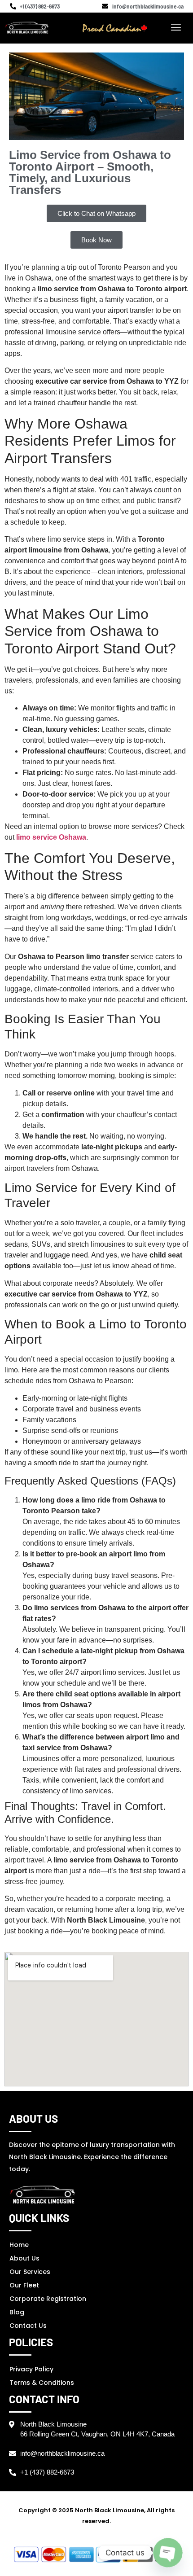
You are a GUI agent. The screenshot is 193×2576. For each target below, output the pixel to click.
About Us (24, 2258)
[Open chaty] (168, 2553)
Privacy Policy (31, 2369)
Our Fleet (24, 2285)
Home (19, 2245)
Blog (17, 2312)
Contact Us (28, 2326)
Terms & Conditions (42, 2383)
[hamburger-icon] (176, 28)
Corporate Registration (48, 2299)
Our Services (30, 2272)
